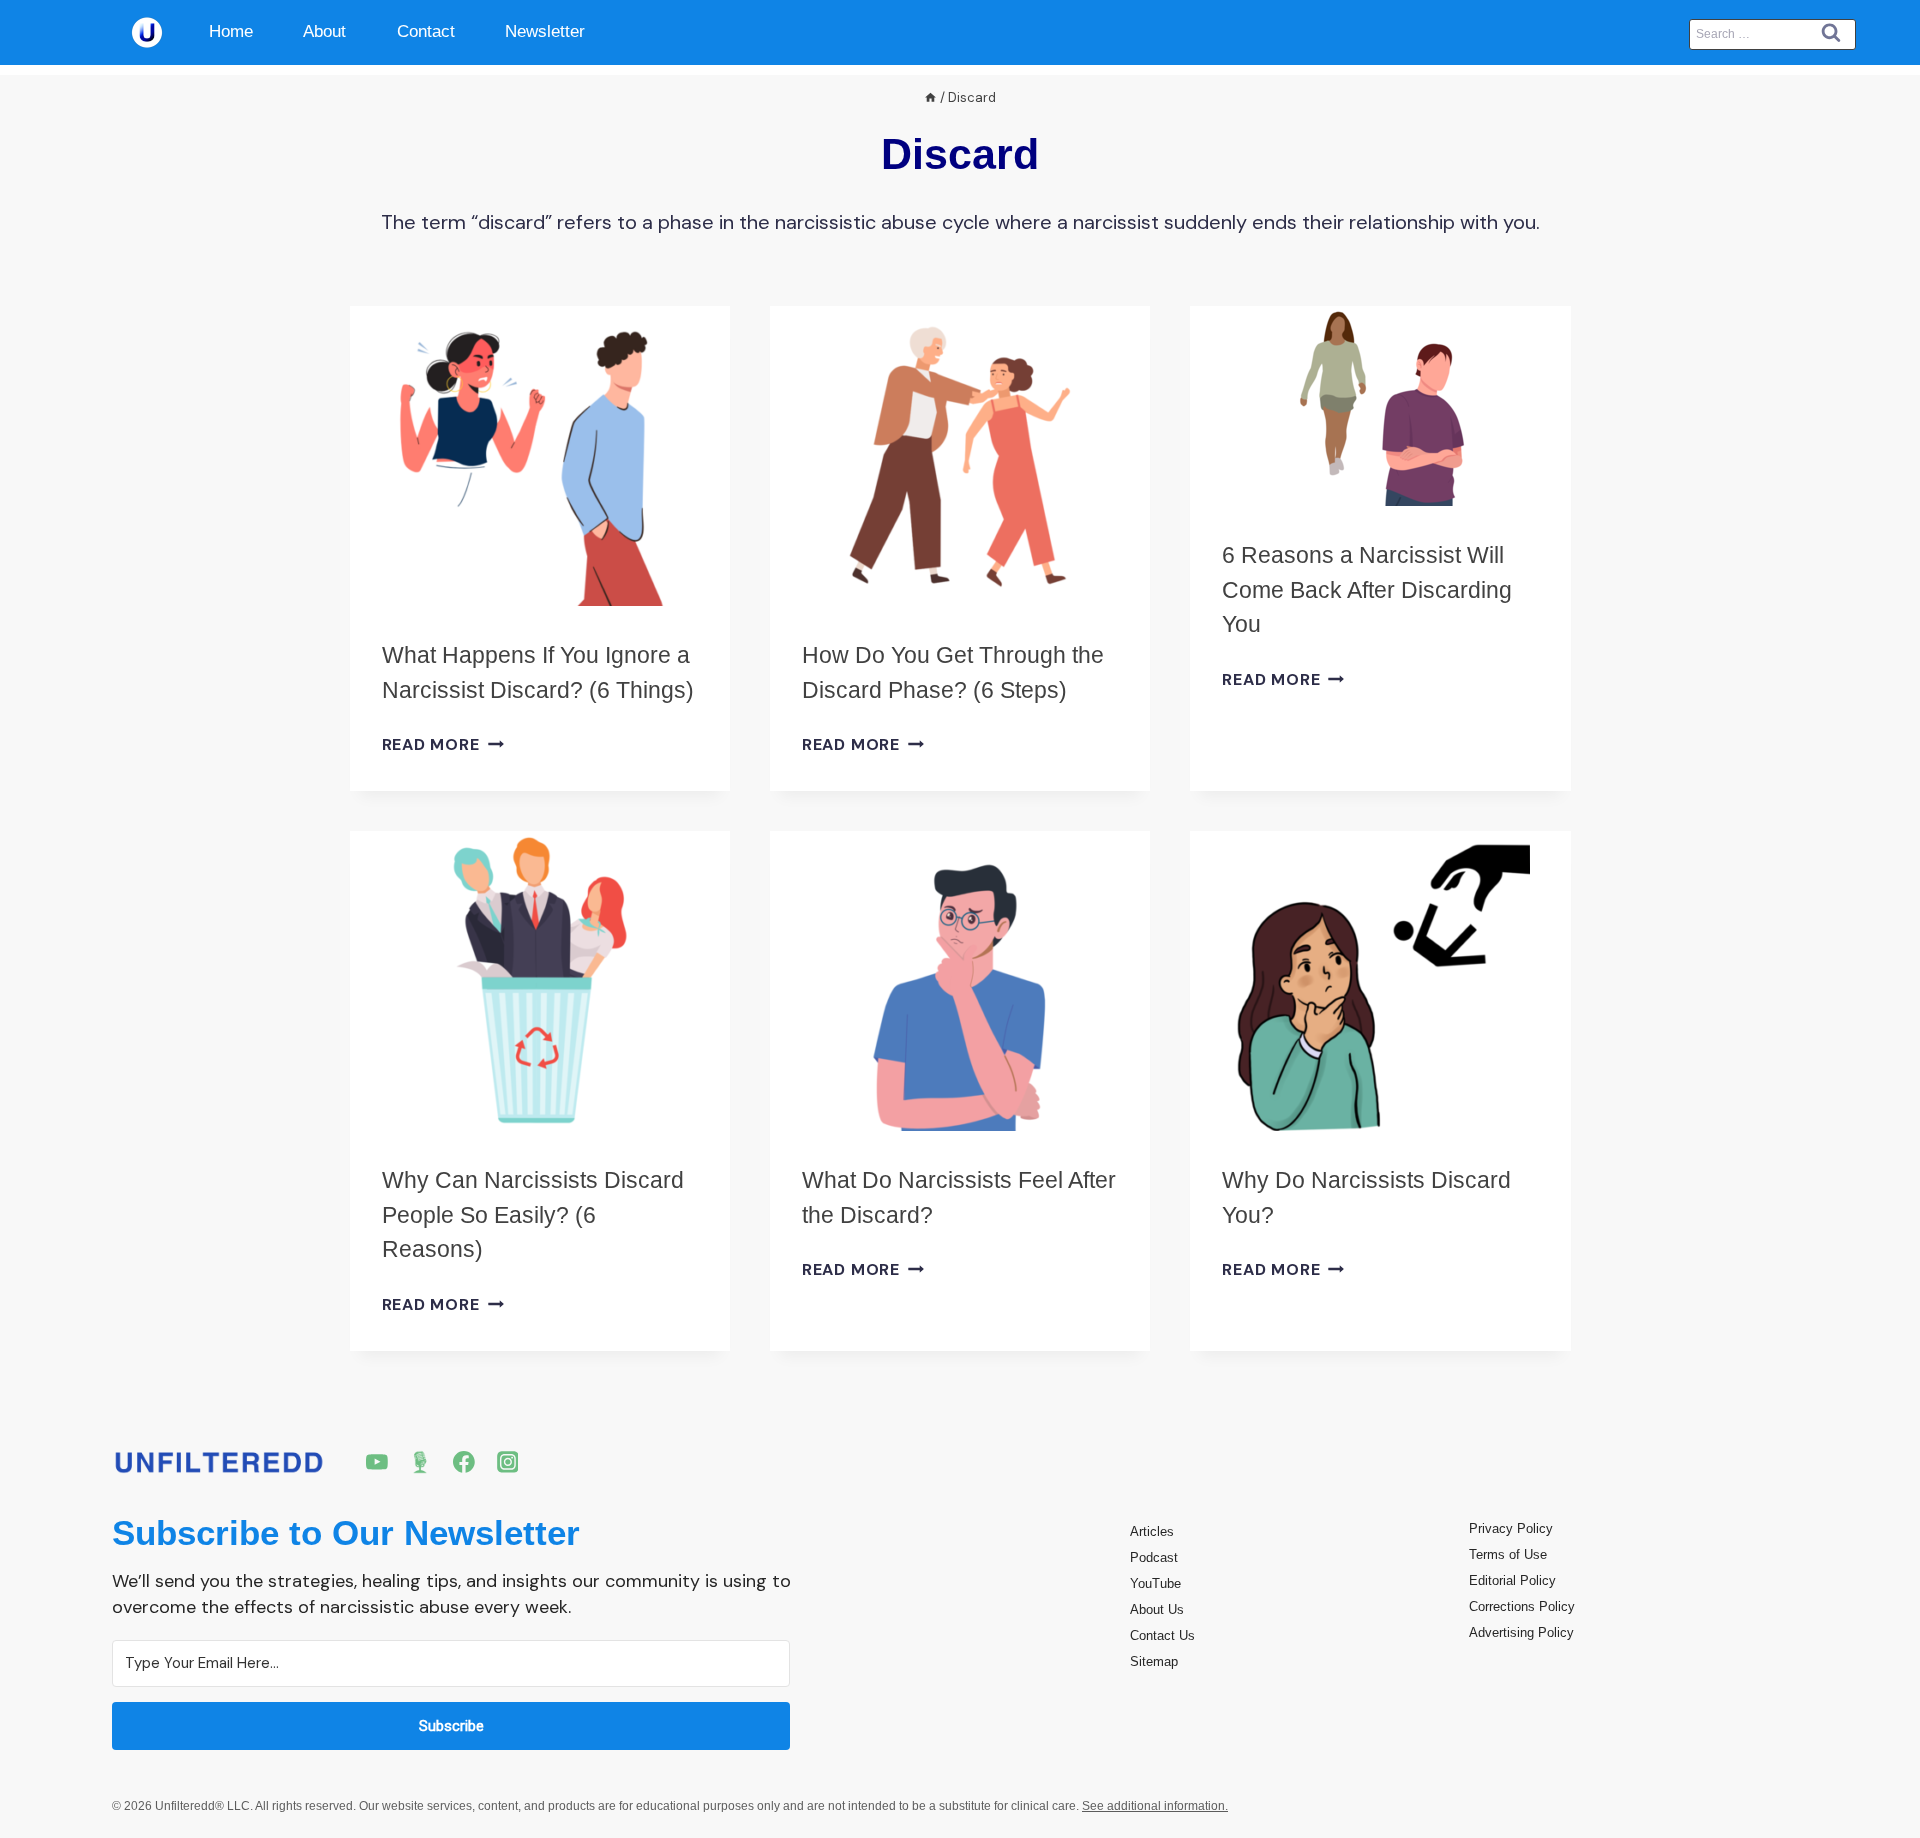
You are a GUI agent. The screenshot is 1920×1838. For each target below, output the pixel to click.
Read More (443, 744)
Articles (1152, 1531)
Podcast (1154, 1557)
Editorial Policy (1512, 1580)
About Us (1157, 1609)
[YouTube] (377, 1462)
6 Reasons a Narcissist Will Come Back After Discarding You (1367, 589)
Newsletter (545, 31)
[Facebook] (464, 1462)
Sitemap (1154, 1661)
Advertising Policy (1521, 1632)
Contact (426, 31)
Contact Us (1162, 1635)
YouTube (1155, 1583)
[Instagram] (508, 1462)
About (324, 31)
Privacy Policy (1511, 1528)
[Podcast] (421, 1462)
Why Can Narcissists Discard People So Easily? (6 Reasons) (533, 1214)
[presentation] (540, 456)
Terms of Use (1508, 1554)
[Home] (930, 97)
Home (231, 31)
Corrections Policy (1522, 1606)
